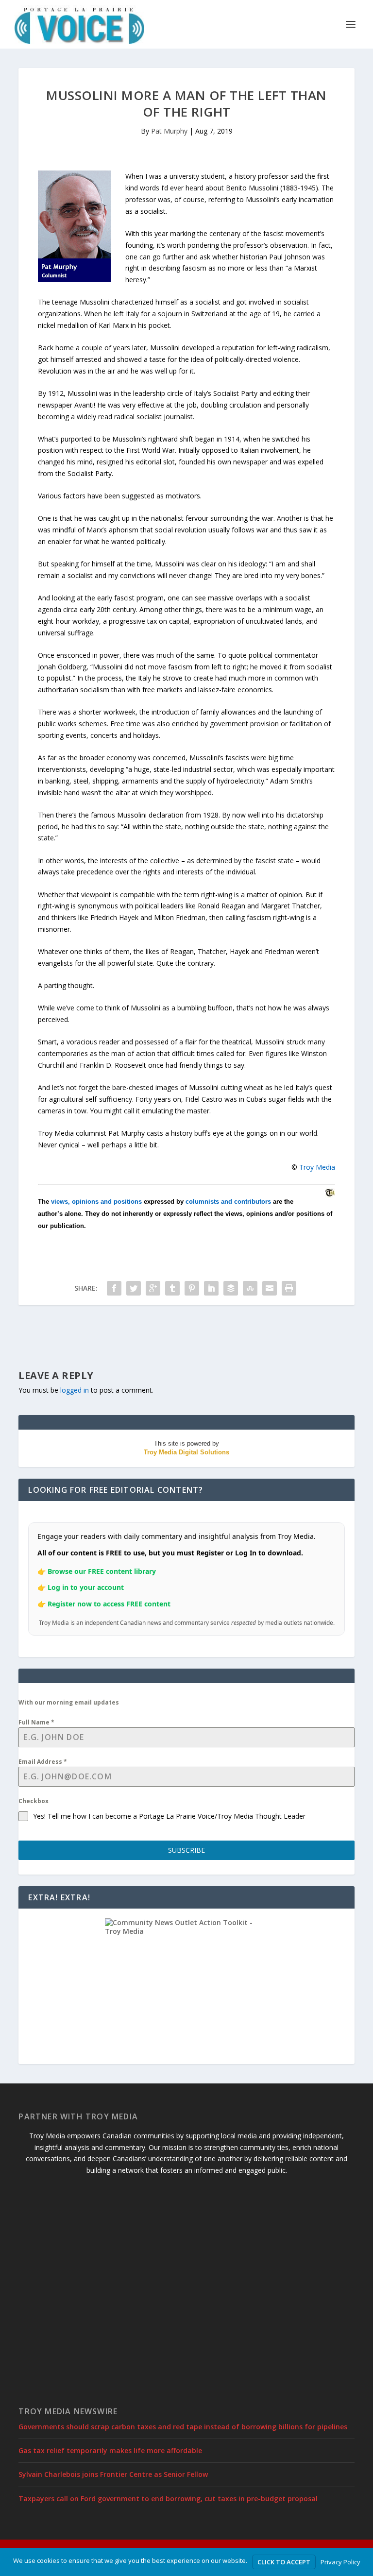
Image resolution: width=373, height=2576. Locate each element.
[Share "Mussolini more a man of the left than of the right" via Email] (270, 1288)
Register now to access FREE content (109, 1604)
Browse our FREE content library (102, 1571)
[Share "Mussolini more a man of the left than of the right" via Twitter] (134, 1288)
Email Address (43, 1762)
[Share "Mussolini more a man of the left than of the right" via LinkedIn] (211, 1288)
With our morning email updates (69, 1702)
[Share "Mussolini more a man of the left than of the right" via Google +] (153, 1288)
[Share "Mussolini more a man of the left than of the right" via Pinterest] (192, 1288)
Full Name (36, 1722)
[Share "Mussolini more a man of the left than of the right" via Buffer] (231, 1288)
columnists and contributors (228, 1202)
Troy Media (317, 1167)
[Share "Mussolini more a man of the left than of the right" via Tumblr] (172, 1288)
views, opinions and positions (96, 1202)
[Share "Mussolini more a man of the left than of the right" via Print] (289, 1288)
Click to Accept (284, 2562)
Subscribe (186, 1850)
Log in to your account (86, 1587)
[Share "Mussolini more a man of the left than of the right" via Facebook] (114, 1288)
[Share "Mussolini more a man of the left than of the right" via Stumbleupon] (250, 1288)
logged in (75, 1390)
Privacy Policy (340, 2562)
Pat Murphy (169, 131)
